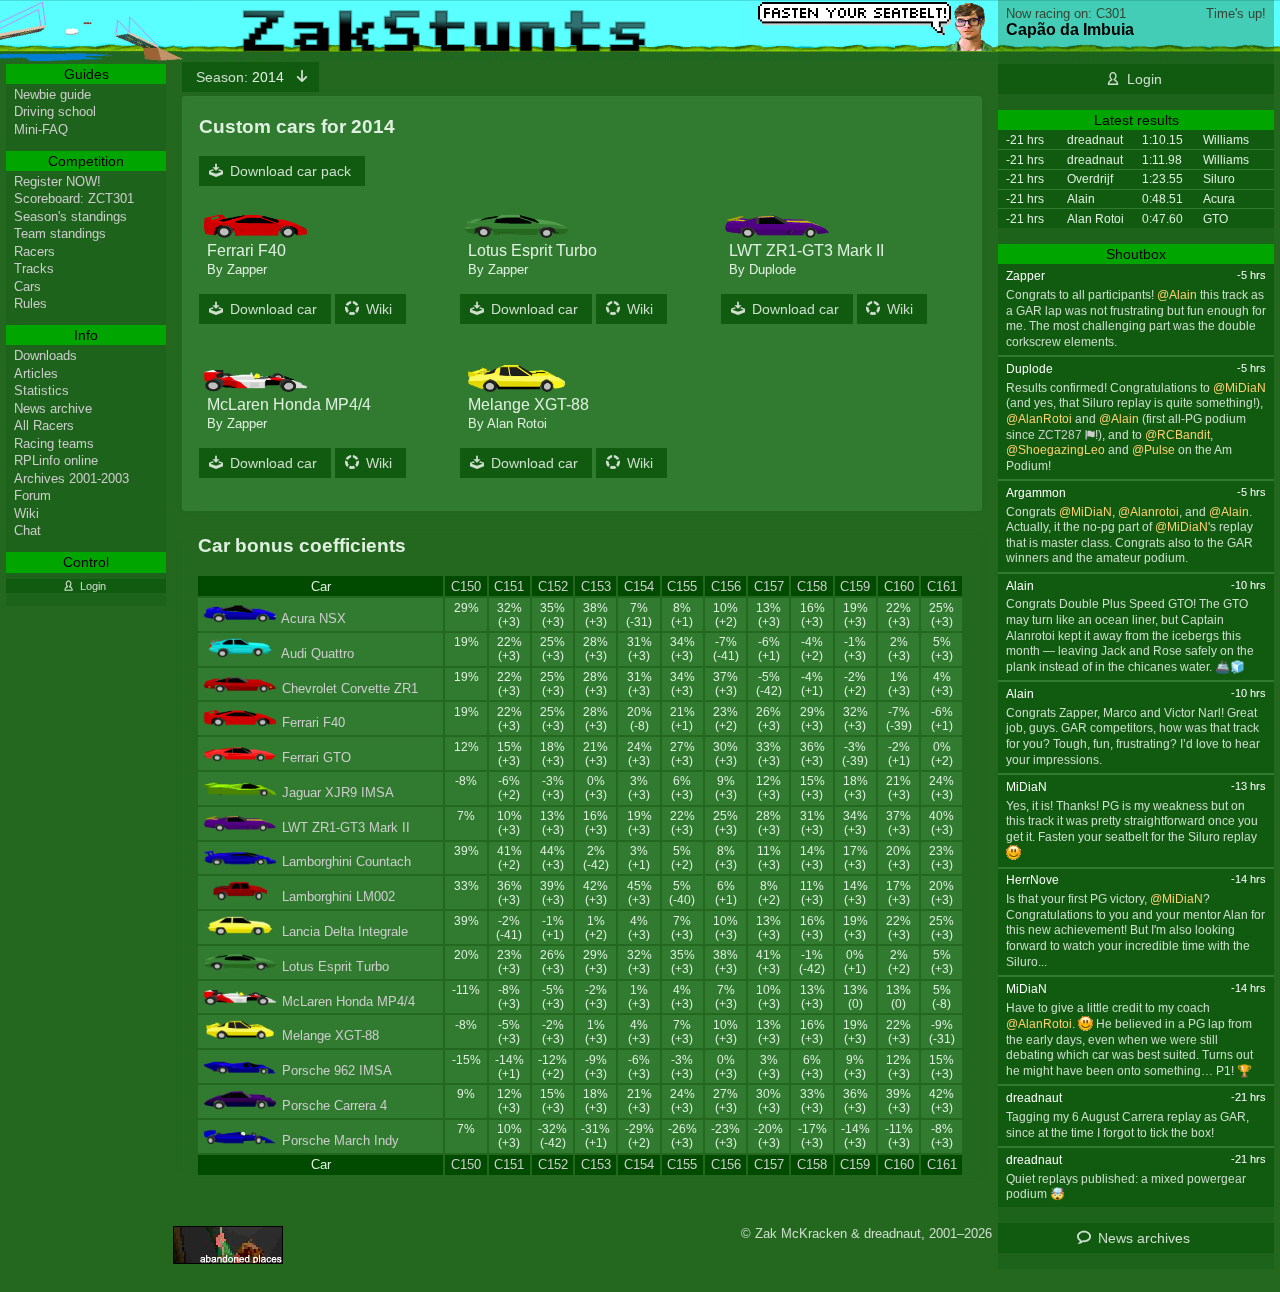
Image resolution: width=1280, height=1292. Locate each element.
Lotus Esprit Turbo (335, 966)
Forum (32, 495)
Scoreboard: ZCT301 (74, 198)
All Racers (44, 425)
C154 (639, 586)
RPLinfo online (56, 460)
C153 (596, 586)
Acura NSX (313, 618)
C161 (942, 586)
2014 (242, 77)
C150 (466, 586)
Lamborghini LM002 (338, 896)
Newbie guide (52, 94)
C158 (812, 586)
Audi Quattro (317, 653)
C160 (899, 586)
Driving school (55, 111)
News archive (53, 408)
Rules (30, 303)
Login (1144, 79)
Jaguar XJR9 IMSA (338, 792)
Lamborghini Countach (346, 861)
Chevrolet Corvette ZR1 (350, 688)
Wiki (379, 309)
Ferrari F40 (313, 722)
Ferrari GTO (316, 757)
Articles (36, 373)
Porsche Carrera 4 (334, 1105)
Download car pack (290, 171)
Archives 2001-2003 (71, 478)
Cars (27, 286)
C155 (682, 586)
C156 (726, 586)
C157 (769, 586)
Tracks (34, 268)
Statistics (41, 390)
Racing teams (54, 443)
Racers (34, 251)
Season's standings (70, 216)
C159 (855, 586)
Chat (27, 530)
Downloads (45, 355)
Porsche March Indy (340, 1140)
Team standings (60, 233)
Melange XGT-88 (330, 1035)
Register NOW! (57, 181)
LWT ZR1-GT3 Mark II (346, 827)
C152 (553, 586)
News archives (1144, 1238)
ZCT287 (1060, 435)
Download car (273, 309)
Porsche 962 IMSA (337, 1070)
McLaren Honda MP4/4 (348, 1001)
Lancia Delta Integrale (345, 931)
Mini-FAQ (41, 129)
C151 (509, 586)
